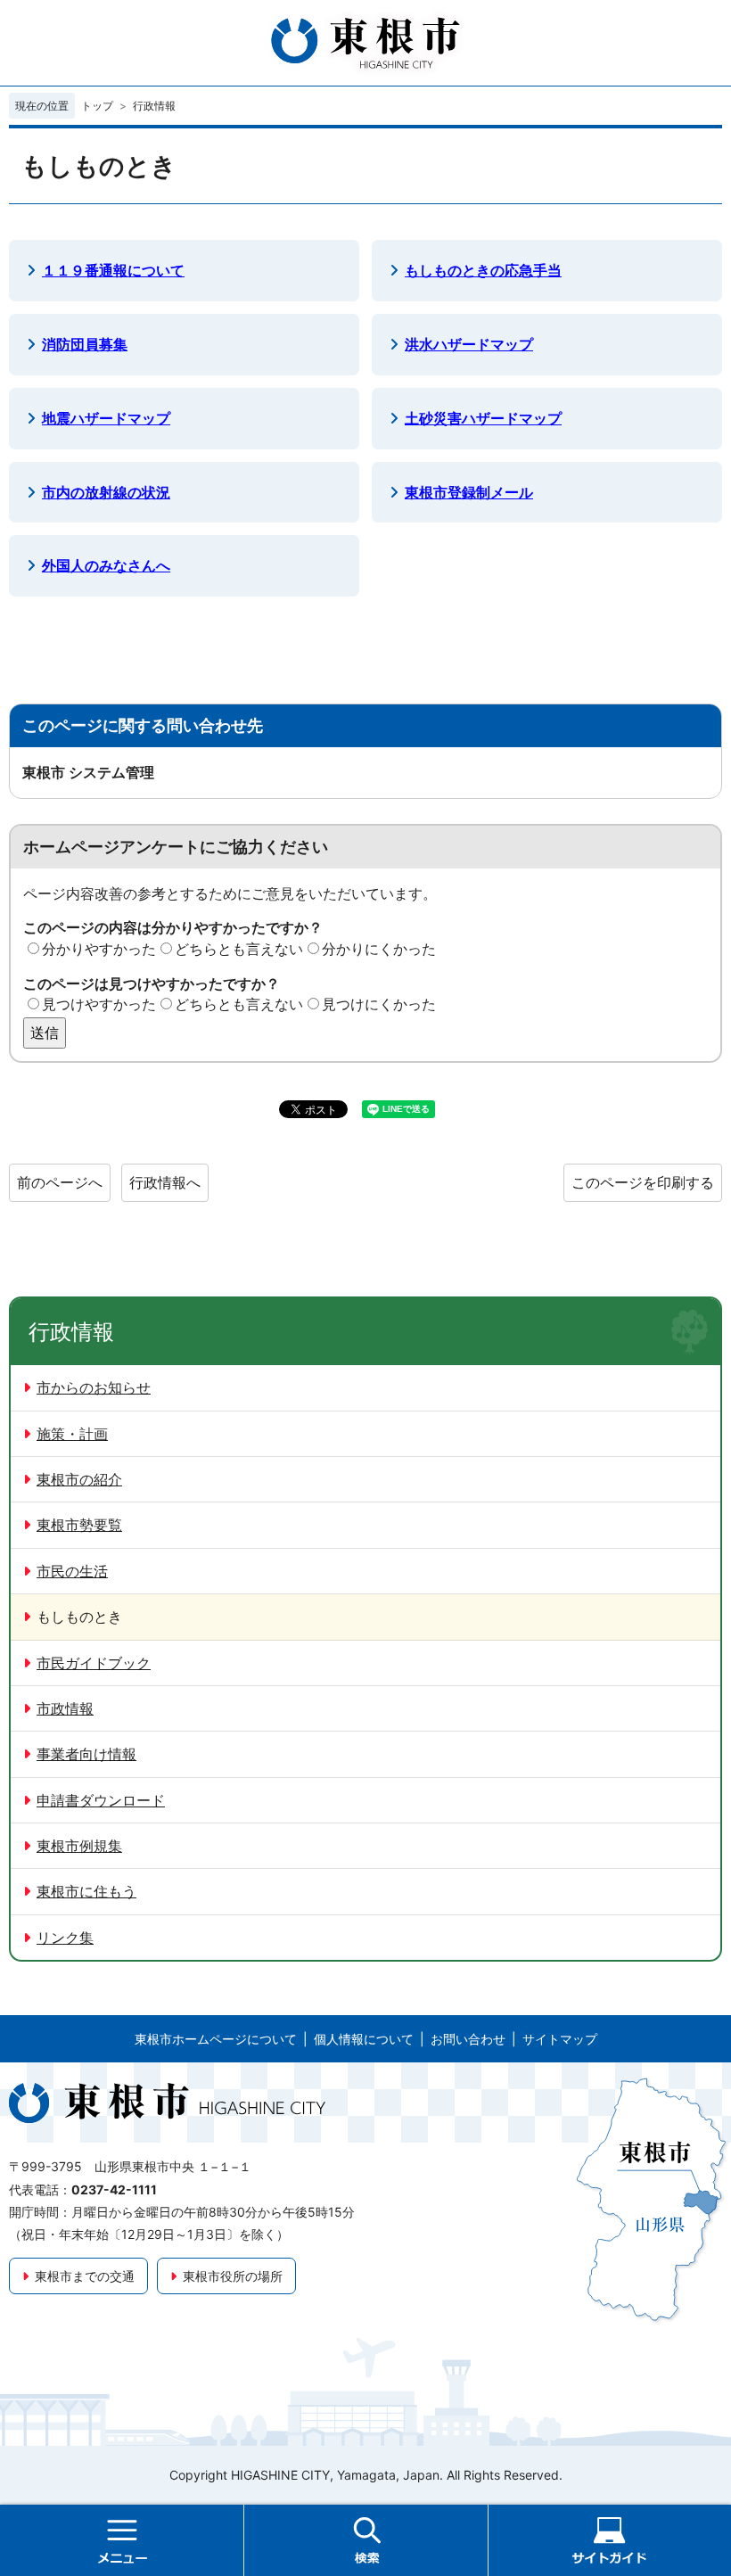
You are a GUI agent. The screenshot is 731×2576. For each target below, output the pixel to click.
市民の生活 (72, 1571)
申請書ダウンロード (101, 1800)
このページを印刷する (643, 1182)
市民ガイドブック (94, 1663)
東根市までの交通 (85, 2276)
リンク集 (65, 1938)
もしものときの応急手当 (483, 270)
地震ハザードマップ (106, 418)
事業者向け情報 (86, 1754)
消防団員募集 (85, 344)
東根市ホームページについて (216, 2039)
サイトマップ (560, 2039)
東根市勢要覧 (79, 1525)
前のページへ (60, 1182)
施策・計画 (72, 1434)
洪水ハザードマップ (469, 344)
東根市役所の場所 (233, 2276)
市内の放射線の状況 (106, 492)
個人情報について (364, 2039)
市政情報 (65, 1708)
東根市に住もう (86, 1891)
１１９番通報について (113, 270)
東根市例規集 (79, 1846)
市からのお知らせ (94, 1387)
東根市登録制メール (469, 492)
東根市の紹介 (79, 1479)
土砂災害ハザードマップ (483, 418)
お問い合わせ (468, 2039)
